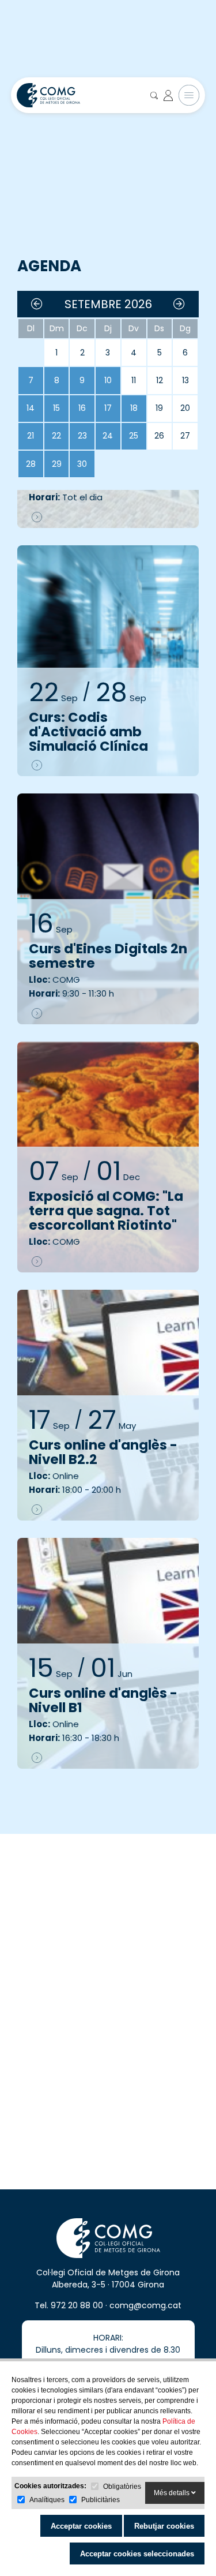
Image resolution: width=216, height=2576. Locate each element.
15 (56, 408)
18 (134, 408)
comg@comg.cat (145, 2305)
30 (82, 464)
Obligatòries (122, 2487)
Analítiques (47, 2500)
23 (82, 436)
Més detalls (173, 2493)
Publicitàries (101, 2500)
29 (57, 464)
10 (108, 380)
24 (108, 436)
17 (108, 408)
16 (82, 408)
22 (56, 436)
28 (31, 464)
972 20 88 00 (77, 2305)
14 (31, 408)
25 (134, 436)
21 (31, 436)
